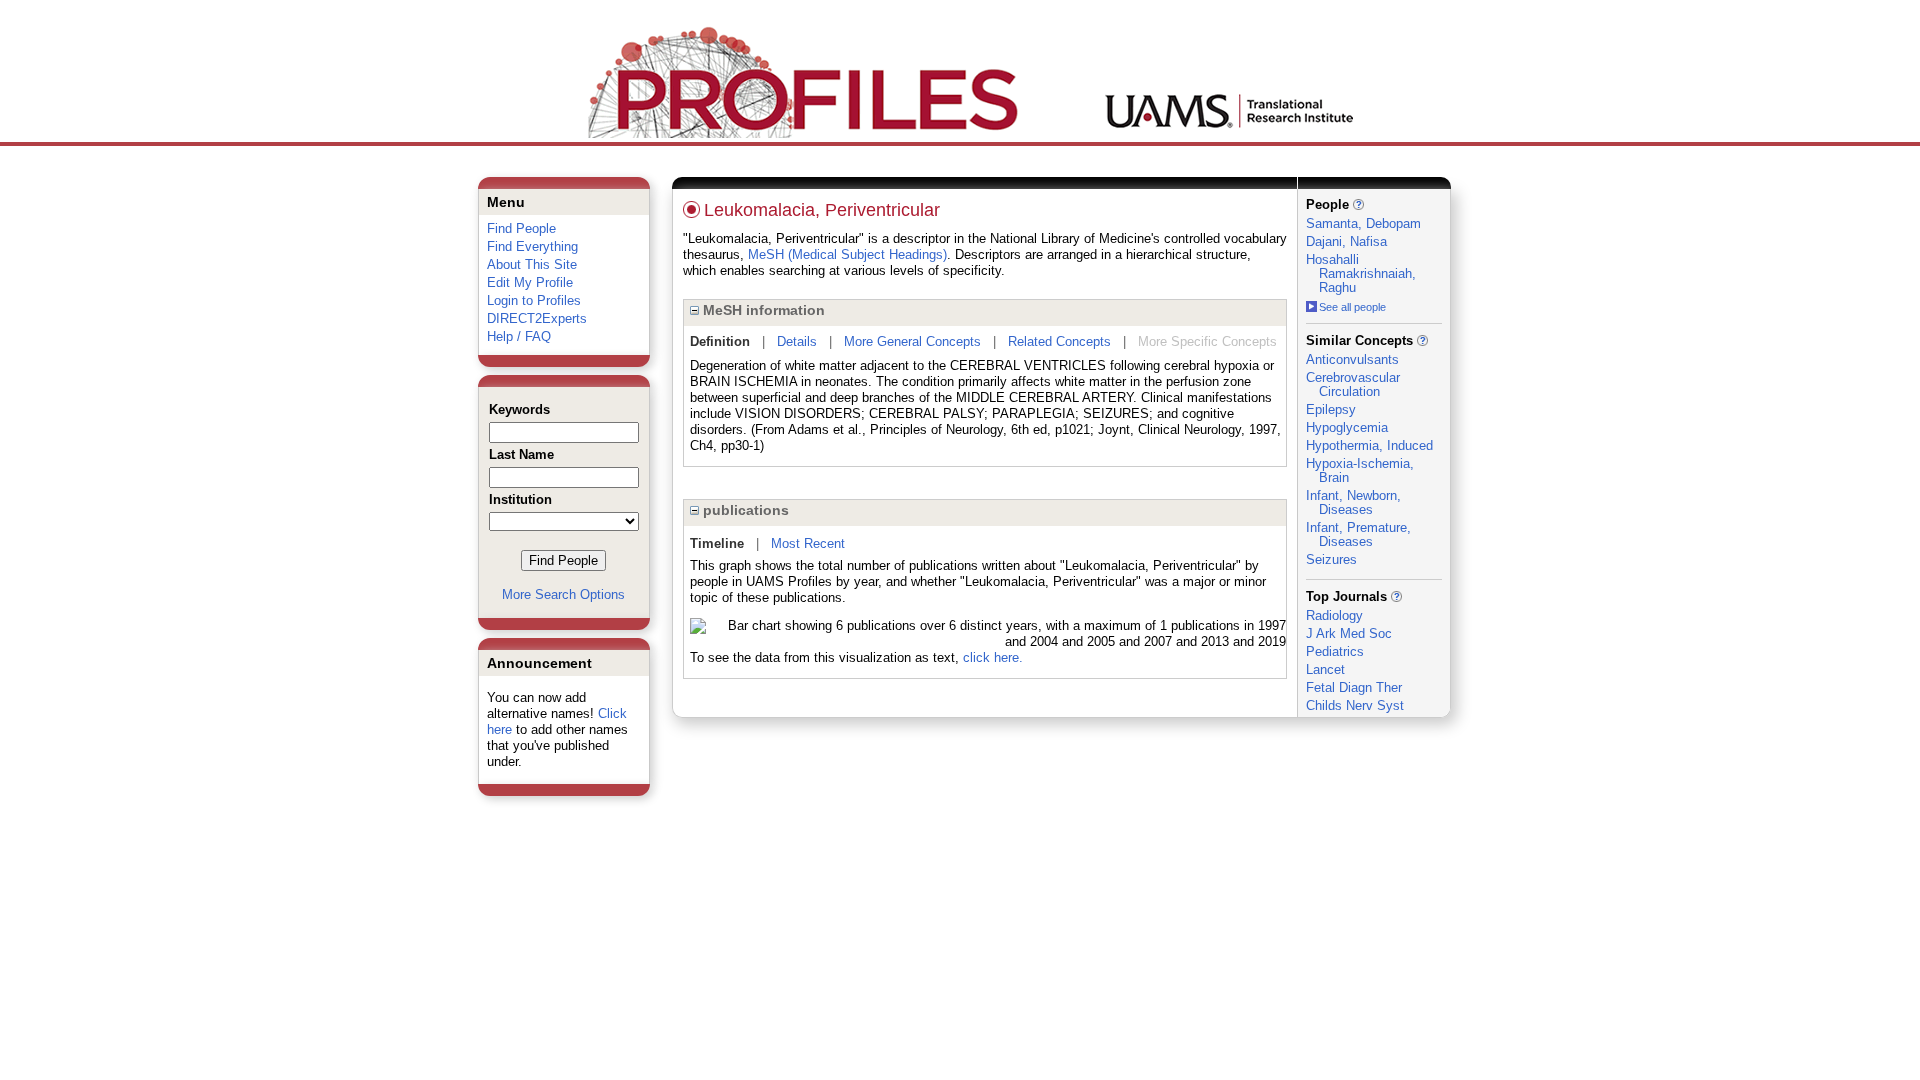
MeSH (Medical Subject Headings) (847, 254)
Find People (521, 228)
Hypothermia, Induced (1369, 445)
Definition (720, 341)
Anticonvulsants (1352, 359)
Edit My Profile (530, 282)
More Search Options (563, 594)
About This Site (532, 264)
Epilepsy (1331, 409)
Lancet (1325, 669)
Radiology (1334, 615)
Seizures (1331, 559)
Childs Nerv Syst (1355, 705)
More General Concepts (912, 341)
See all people (1352, 307)
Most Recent (808, 543)
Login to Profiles (534, 300)
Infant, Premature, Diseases (1358, 534)
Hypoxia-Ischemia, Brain (1360, 470)
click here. (993, 657)
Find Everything (532, 246)
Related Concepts (1059, 341)
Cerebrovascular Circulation (1353, 384)
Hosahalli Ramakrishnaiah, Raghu (1361, 273)
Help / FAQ (519, 336)
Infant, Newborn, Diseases (1353, 502)
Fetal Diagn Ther (1354, 687)
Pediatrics (1335, 651)
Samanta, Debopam (1363, 223)
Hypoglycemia (1347, 427)
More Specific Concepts (1207, 341)
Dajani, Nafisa (1346, 241)
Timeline (717, 543)
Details (797, 341)
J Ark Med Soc (1349, 633)
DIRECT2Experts (537, 318)
